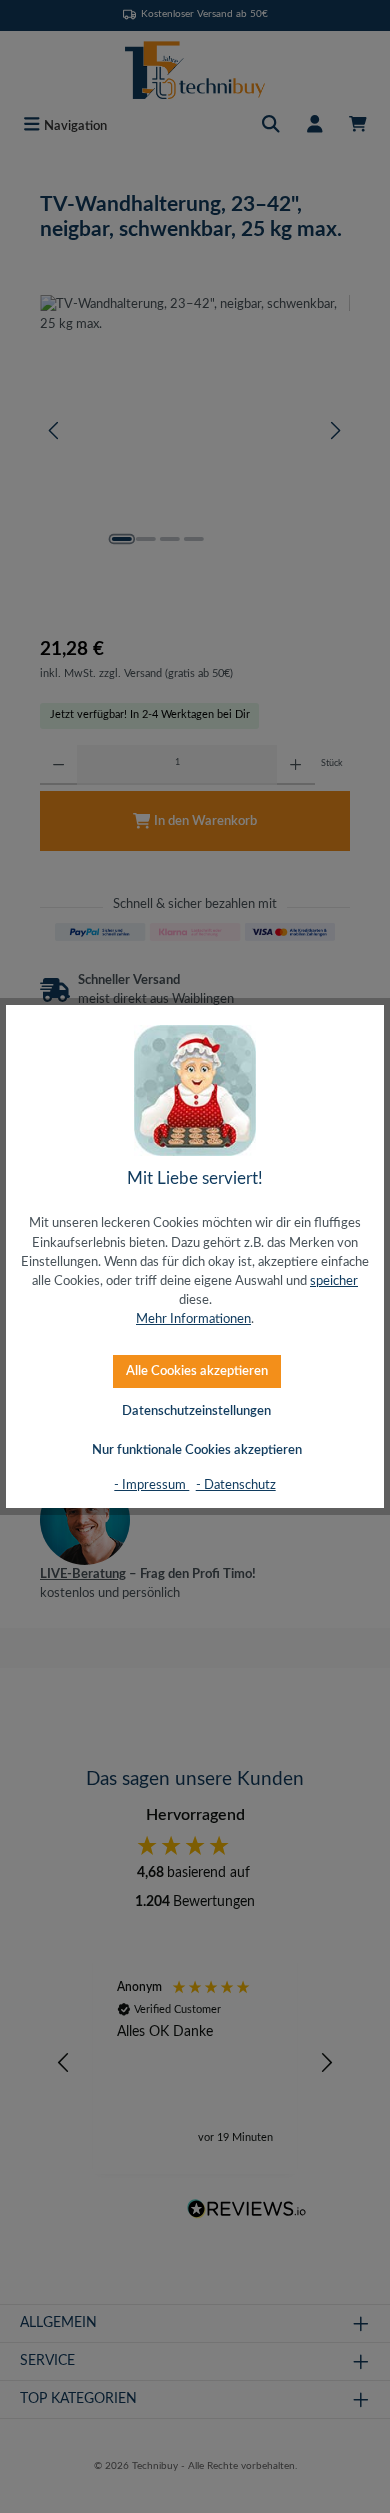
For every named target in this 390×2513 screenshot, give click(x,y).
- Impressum (151, 1485)
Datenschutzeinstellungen (196, 1411)
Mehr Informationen (193, 1319)
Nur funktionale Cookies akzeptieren (197, 1450)
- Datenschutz (236, 1485)
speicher (334, 1281)
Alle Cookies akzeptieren (197, 1371)
